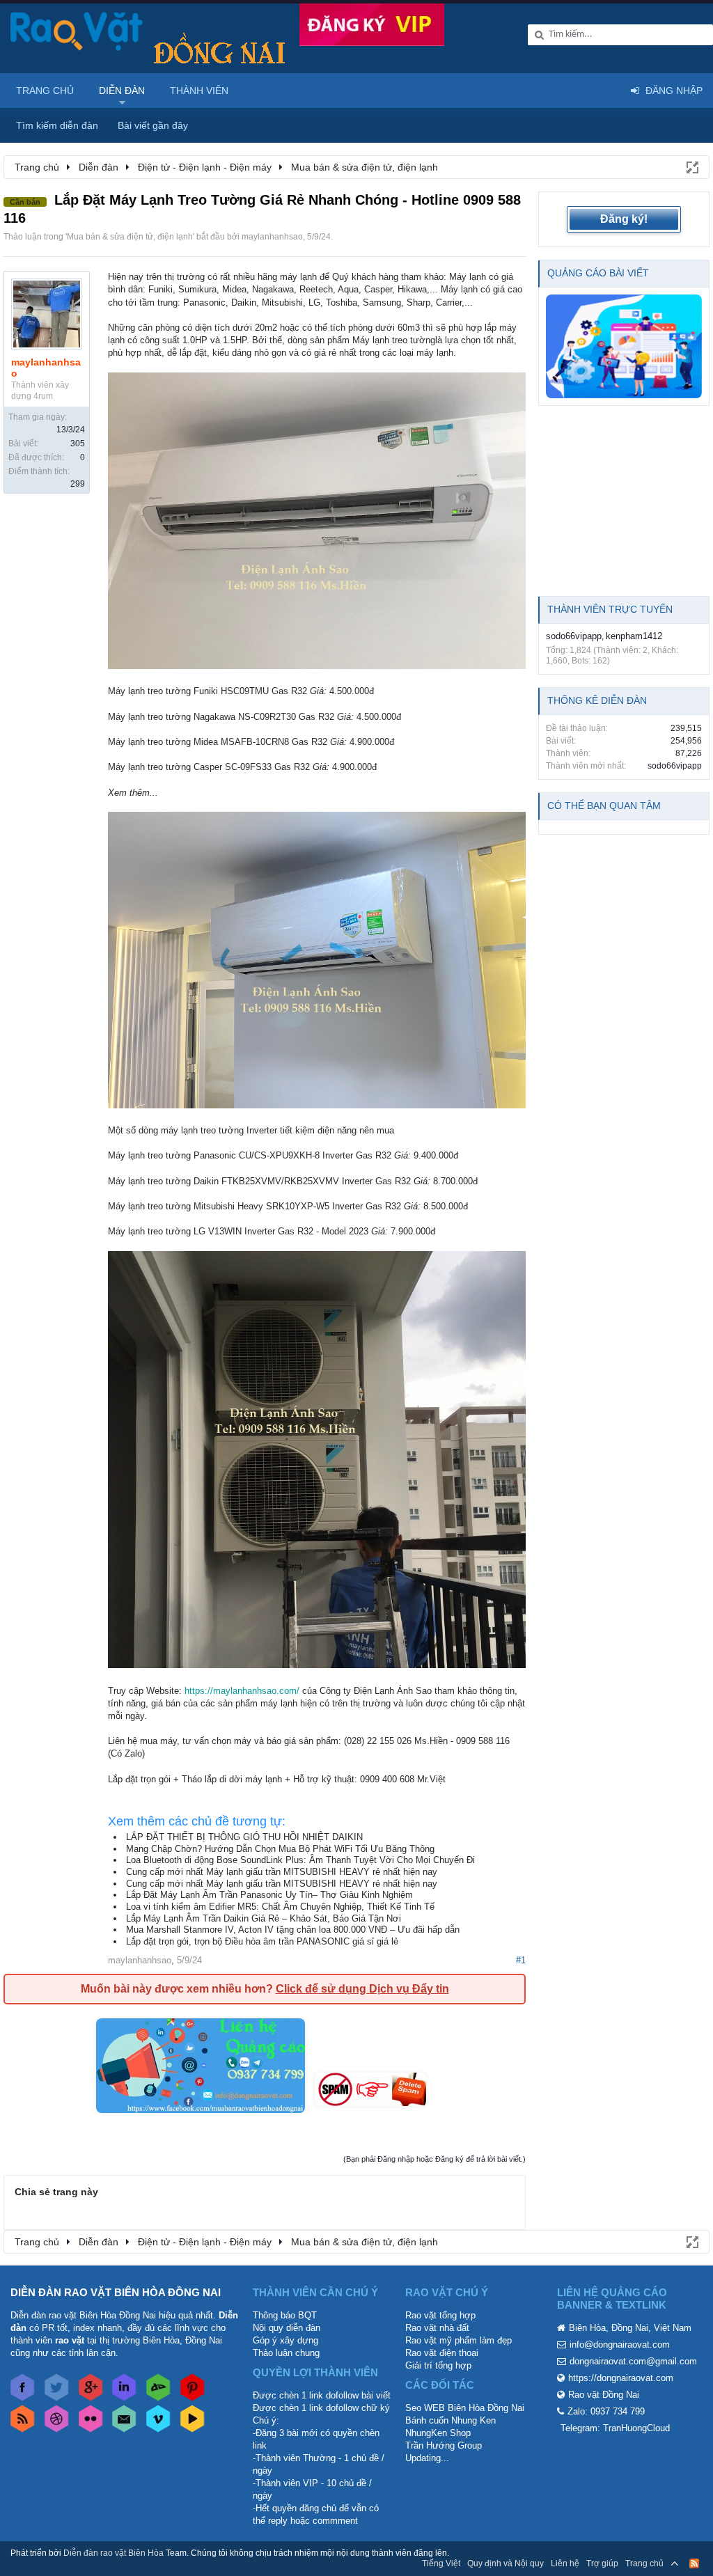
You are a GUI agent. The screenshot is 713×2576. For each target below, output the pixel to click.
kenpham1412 (634, 636)
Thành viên (199, 91)
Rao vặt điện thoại (442, 2353)
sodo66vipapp (574, 636)
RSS (694, 2563)
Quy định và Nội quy (506, 2563)
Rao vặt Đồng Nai (604, 2395)
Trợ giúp (602, 2563)
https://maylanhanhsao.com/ (242, 1691)
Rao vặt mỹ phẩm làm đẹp (459, 2340)
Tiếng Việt (441, 2563)
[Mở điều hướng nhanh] (691, 166)
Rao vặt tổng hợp (440, 2315)
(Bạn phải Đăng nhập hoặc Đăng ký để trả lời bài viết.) (434, 2159)
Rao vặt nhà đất (437, 2328)
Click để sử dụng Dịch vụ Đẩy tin (362, 1989)
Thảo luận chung (286, 2353)
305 (78, 443)
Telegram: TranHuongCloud (615, 2428)
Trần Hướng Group (444, 2445)
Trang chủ (45, 91)
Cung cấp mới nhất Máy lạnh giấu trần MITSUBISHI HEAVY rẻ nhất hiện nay (282, 1872)
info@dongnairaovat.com (620, 2345)
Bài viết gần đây (153, 125)
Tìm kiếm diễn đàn (57, 125)
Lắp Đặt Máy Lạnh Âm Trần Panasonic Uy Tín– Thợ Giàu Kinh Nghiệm (269, 1895)
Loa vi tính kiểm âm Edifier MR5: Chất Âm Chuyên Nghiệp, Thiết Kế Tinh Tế (280, 1907)
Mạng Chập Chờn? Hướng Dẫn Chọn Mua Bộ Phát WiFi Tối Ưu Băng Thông (280, 1849)
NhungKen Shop (438, 2433)
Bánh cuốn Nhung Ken (450, 2420)
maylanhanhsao (272, 237)
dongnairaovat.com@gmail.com (633, 2361)
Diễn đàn (122, 91)
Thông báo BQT (285, 2315)
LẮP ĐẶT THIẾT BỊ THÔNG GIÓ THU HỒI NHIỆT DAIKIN (244, 1837)
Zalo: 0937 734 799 (606, 2411)
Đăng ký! (624, 219)
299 (78, 484)
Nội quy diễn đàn (287, 2328)
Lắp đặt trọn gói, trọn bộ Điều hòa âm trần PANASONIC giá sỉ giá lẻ (262, 1941)
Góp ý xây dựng (285, 2340)
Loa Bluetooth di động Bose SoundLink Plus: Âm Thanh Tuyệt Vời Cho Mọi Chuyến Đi (300, 1860)
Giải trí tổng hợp (438, 2365)
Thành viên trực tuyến (610, 609)
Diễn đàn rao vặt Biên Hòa (113, 2553)
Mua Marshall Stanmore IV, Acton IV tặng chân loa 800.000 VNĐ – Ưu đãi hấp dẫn (293, 1930)
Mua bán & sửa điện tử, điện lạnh (130, 237)
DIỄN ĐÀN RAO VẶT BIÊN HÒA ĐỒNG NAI (116, 2292)
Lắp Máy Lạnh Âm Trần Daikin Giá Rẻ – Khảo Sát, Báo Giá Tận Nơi (264, 1918)
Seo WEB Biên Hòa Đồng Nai (465, 2408)
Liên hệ (565, 2563)
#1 (521, 1960)
